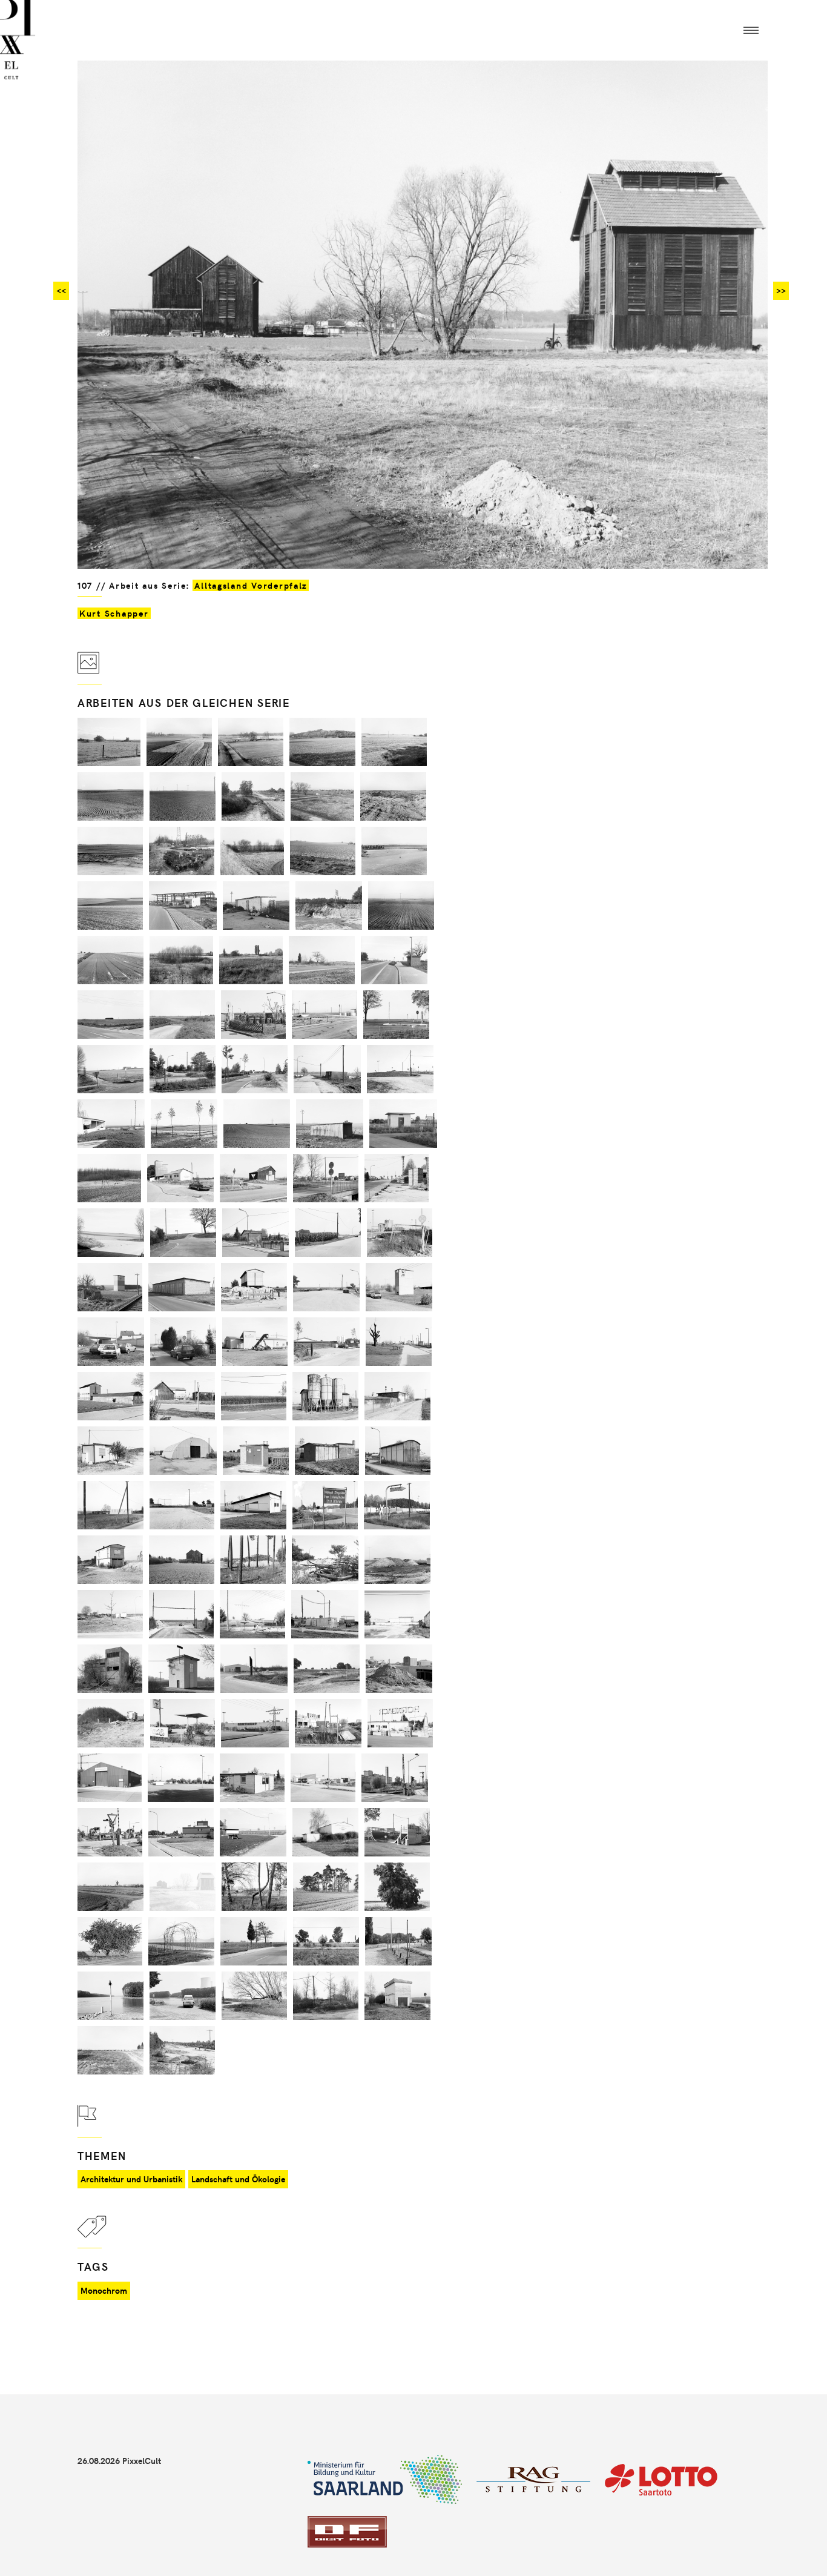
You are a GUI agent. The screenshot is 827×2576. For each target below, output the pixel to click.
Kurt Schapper (114, 613)
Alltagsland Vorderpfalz (251, 585)
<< (61, 290)
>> (781, 290)
